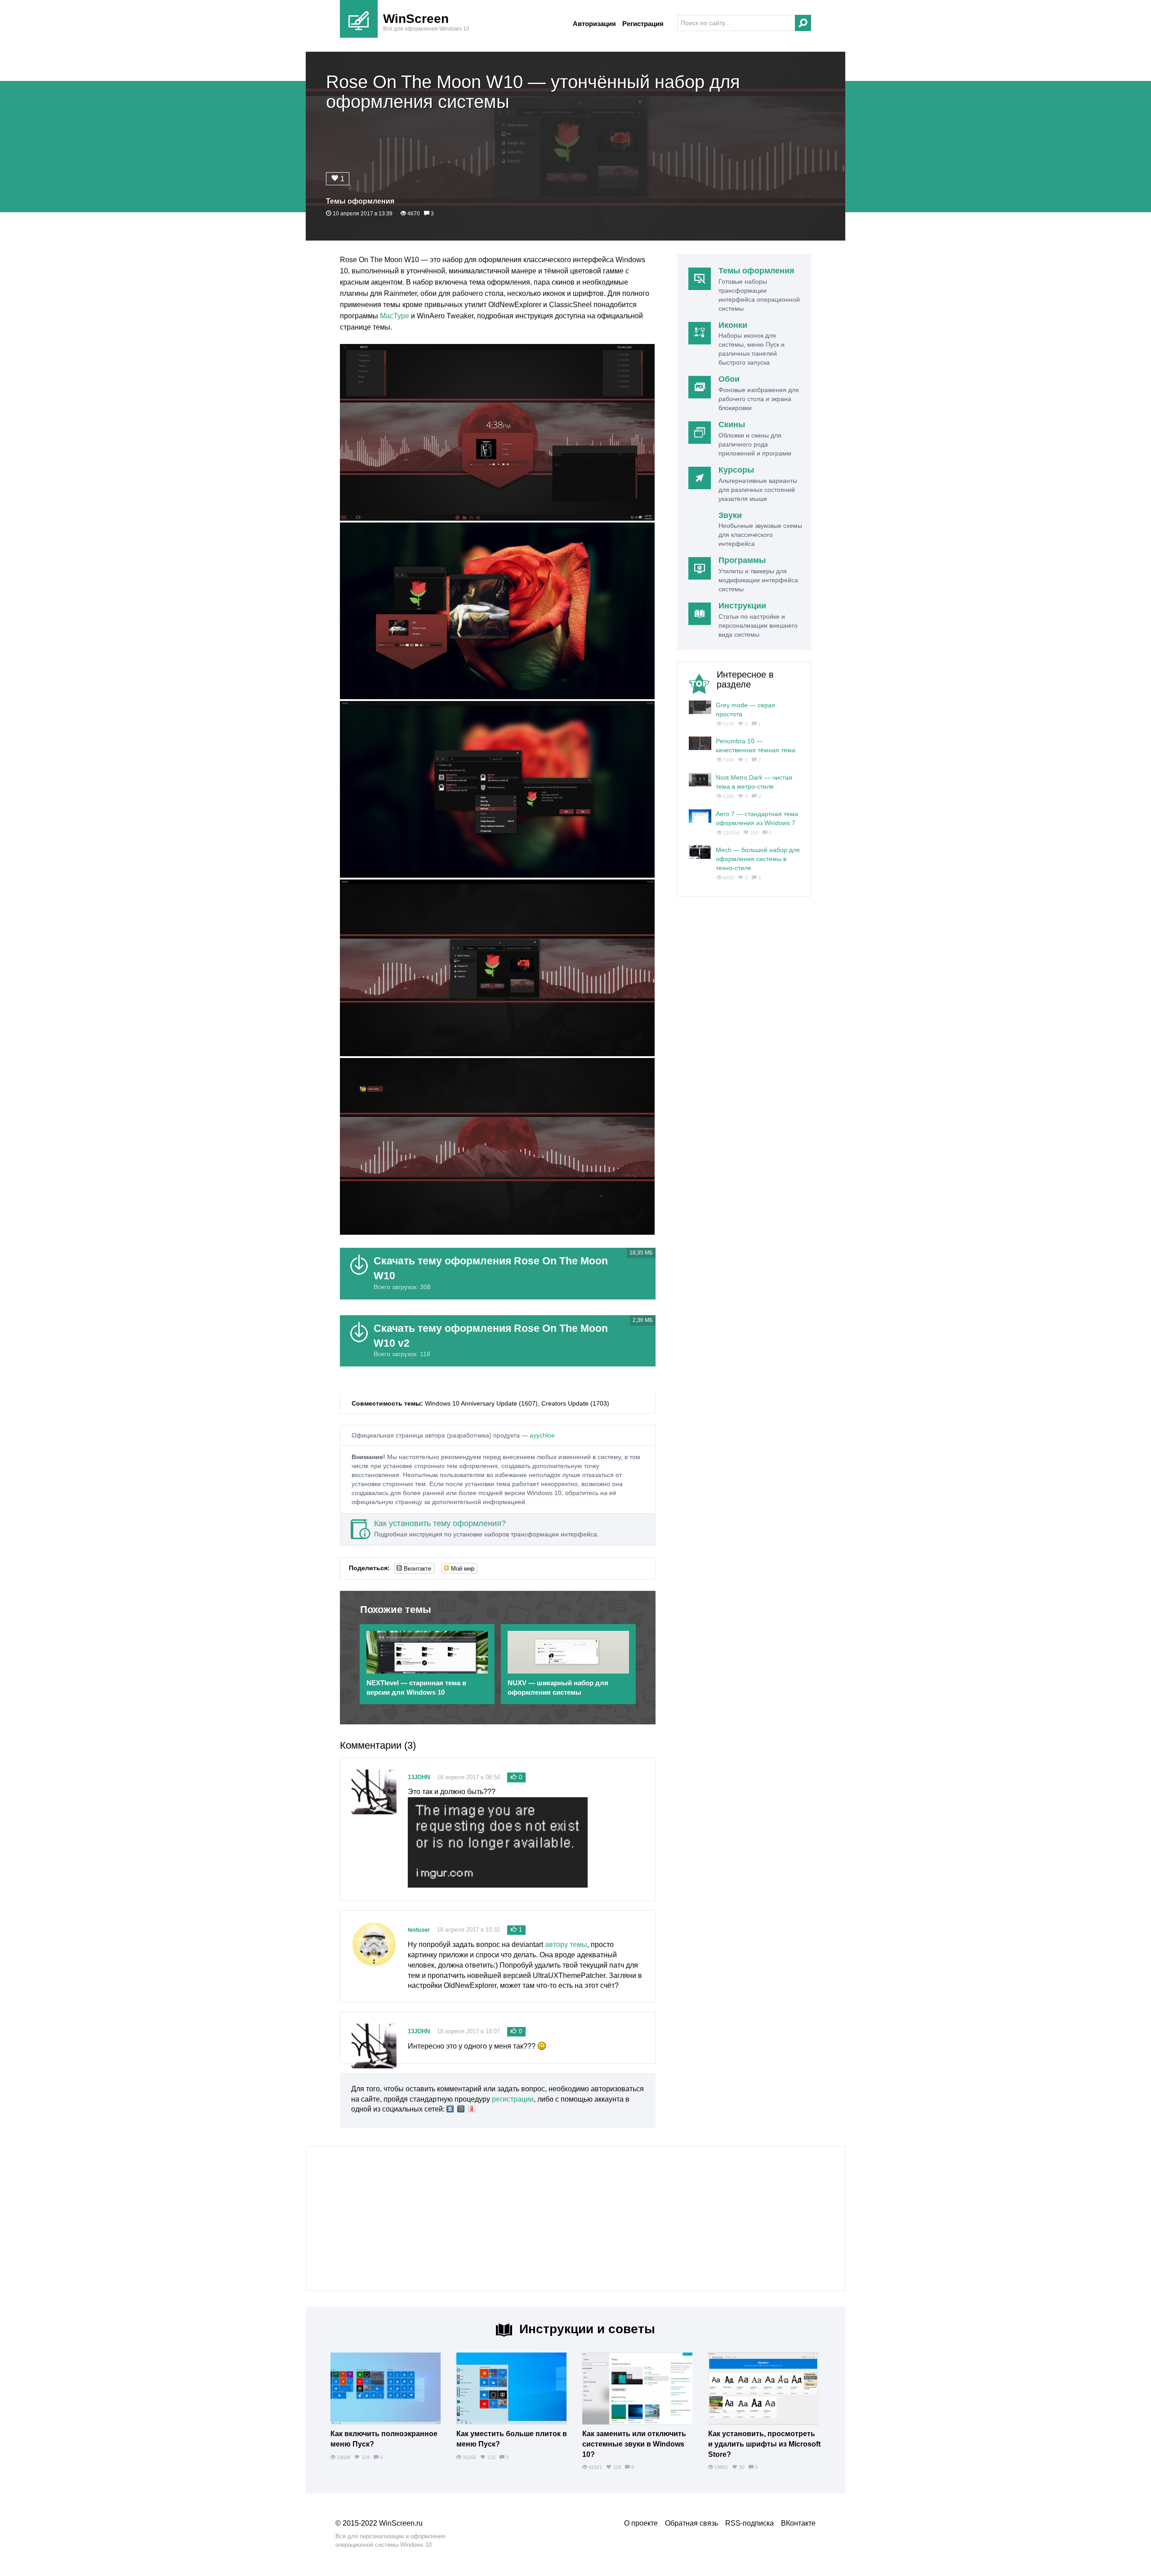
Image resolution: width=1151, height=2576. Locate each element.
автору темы (566, 1944)
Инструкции (742, 606)
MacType (395, 316)
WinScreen (416, 19)
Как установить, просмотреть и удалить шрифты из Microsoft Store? (764, 2444)
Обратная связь (691, 2523)
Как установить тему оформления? (440, 1523)
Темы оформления (360, 201)
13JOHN (419, 1777)
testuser (419, 1930)
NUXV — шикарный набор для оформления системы (558, 1688)
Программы (742, 560)
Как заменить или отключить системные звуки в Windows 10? (634, 2444)
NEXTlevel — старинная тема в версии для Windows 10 (416, 1688)
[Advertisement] (575, 2219)
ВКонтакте (798, 2523)
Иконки (733, 325)
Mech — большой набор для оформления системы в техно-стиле (758, 859)
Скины (732, 424)
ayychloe (542, 1435)
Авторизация (594, 24)
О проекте (641, 2523)
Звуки (730, 515)
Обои (729, 379)
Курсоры (736, 470)
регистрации (513, 2099)
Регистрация (643, 24)
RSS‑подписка (749, 2523)
